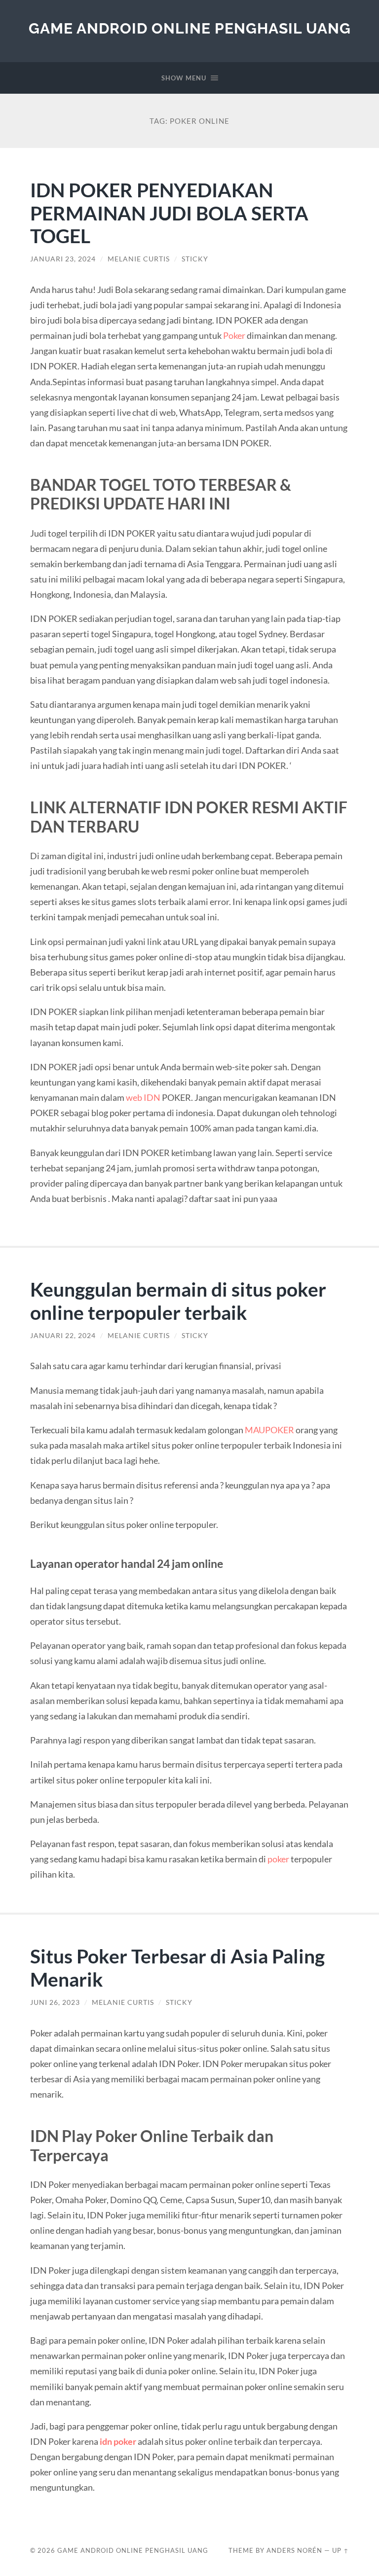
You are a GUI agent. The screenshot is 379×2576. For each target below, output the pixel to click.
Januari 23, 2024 (63, 259)
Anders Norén (294, 2550)
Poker (234, 335)
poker (278, 1859)
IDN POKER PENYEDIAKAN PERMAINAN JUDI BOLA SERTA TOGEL (169, 213)
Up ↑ (341, 2550)
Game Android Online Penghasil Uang (190, 28)
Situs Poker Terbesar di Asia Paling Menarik (177, 1967)
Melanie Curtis (139, 259)
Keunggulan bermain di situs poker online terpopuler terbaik (178, 1301)
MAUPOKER (269, 1430)
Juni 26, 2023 (55, 2002)
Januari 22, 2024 (63, 1336)
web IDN (143, 1097)
